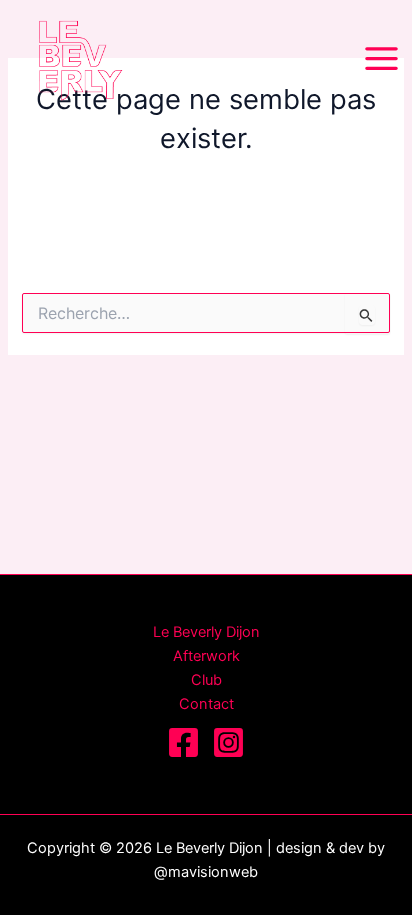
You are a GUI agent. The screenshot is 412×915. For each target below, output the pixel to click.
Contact (206, 704)
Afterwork (206, 656)
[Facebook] (183, 742)
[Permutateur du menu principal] (381, 58)
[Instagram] (228, 742)
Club (206, 680)
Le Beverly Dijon (206, 632)
